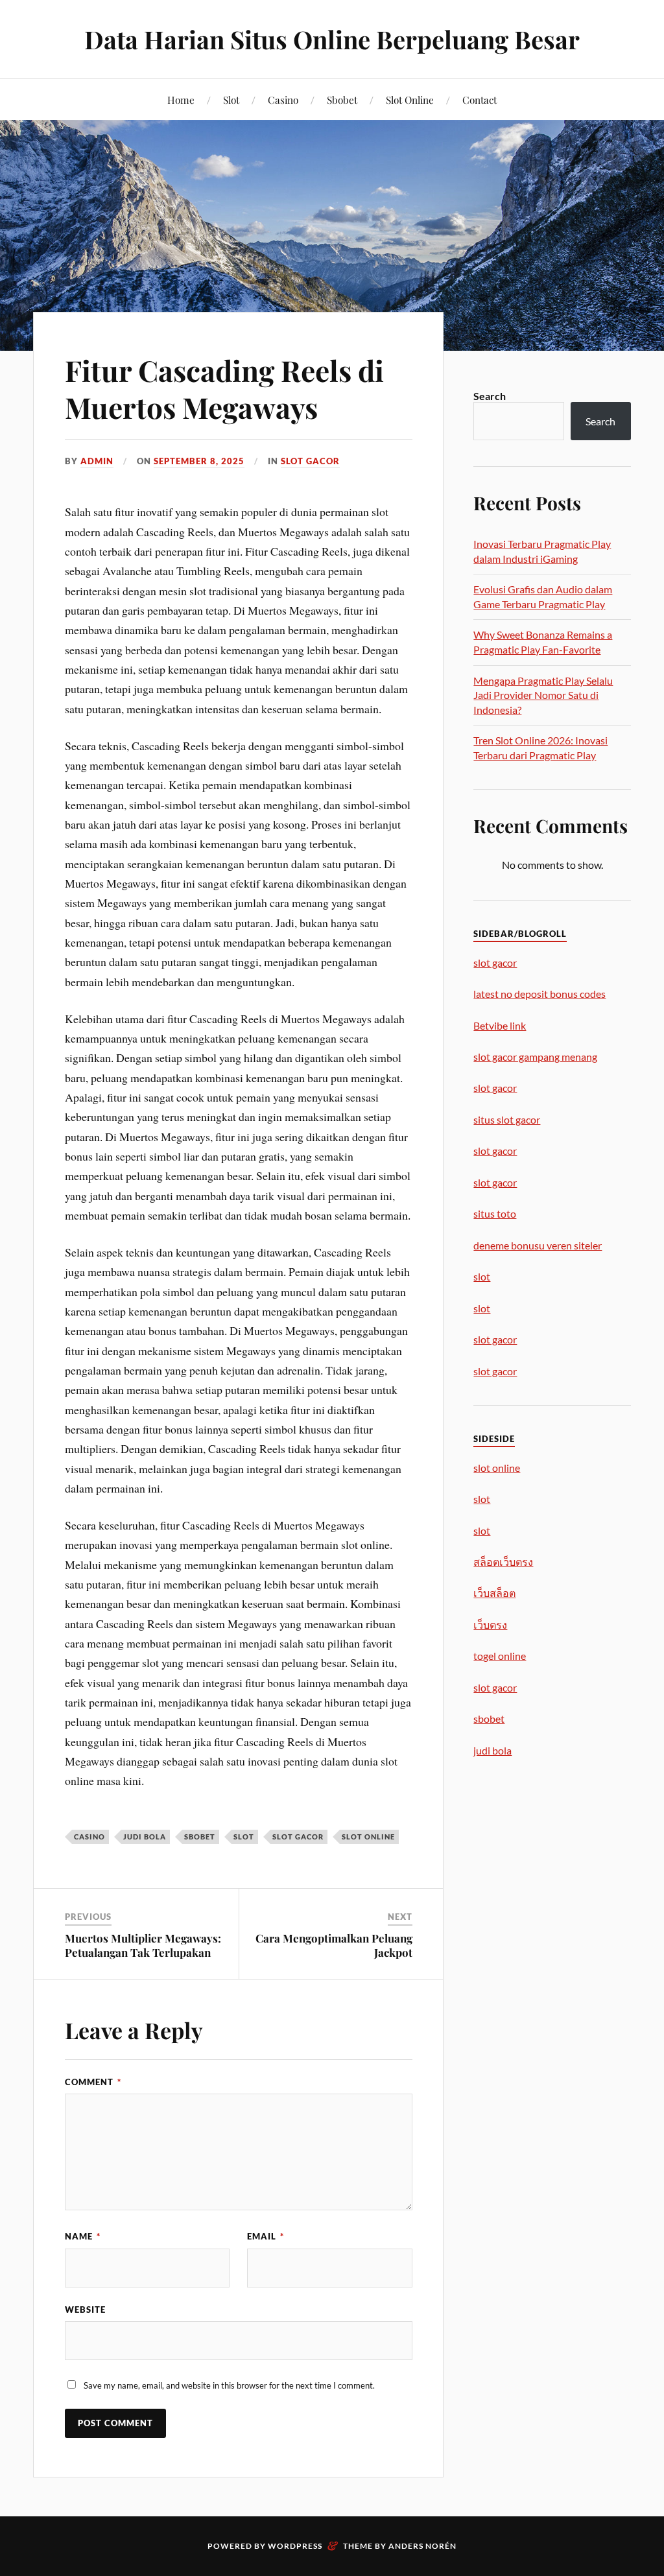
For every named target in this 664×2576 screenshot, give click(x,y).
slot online (368, 1837)
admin (97, 461)
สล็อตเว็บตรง (503, 1562)
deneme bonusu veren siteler (538, 1245)
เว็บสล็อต (494, 1593)
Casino (283, 100)
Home (181, 100)
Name (83, 2236)
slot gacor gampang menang (535, 1057)
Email (266, 2236)
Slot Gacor (310, 461)
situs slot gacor (507, 1119)
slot (244, 1837)
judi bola (145, 1837)
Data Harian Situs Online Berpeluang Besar (332, 39)
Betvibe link (500, 1025)
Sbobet (342, 100)
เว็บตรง (490, 1625)
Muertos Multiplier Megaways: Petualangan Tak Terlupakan (143, 1945)
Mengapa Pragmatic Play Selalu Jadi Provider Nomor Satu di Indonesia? (543, 695)
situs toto (495, 1213)
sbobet (200, 1837)
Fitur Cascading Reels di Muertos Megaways (224, 388)
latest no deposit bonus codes (539, 994)
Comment (93, 2082)
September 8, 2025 (199, 461)
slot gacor (298, 1837)
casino (89, 1837)
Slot (231, 100)
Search (490, 396)
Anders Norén (422, 2546)
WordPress (295, 2546)
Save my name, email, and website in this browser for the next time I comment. (229, 2385)
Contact (480, 100)
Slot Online (410, 100)
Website (85, 2310)
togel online (500, 1656)
